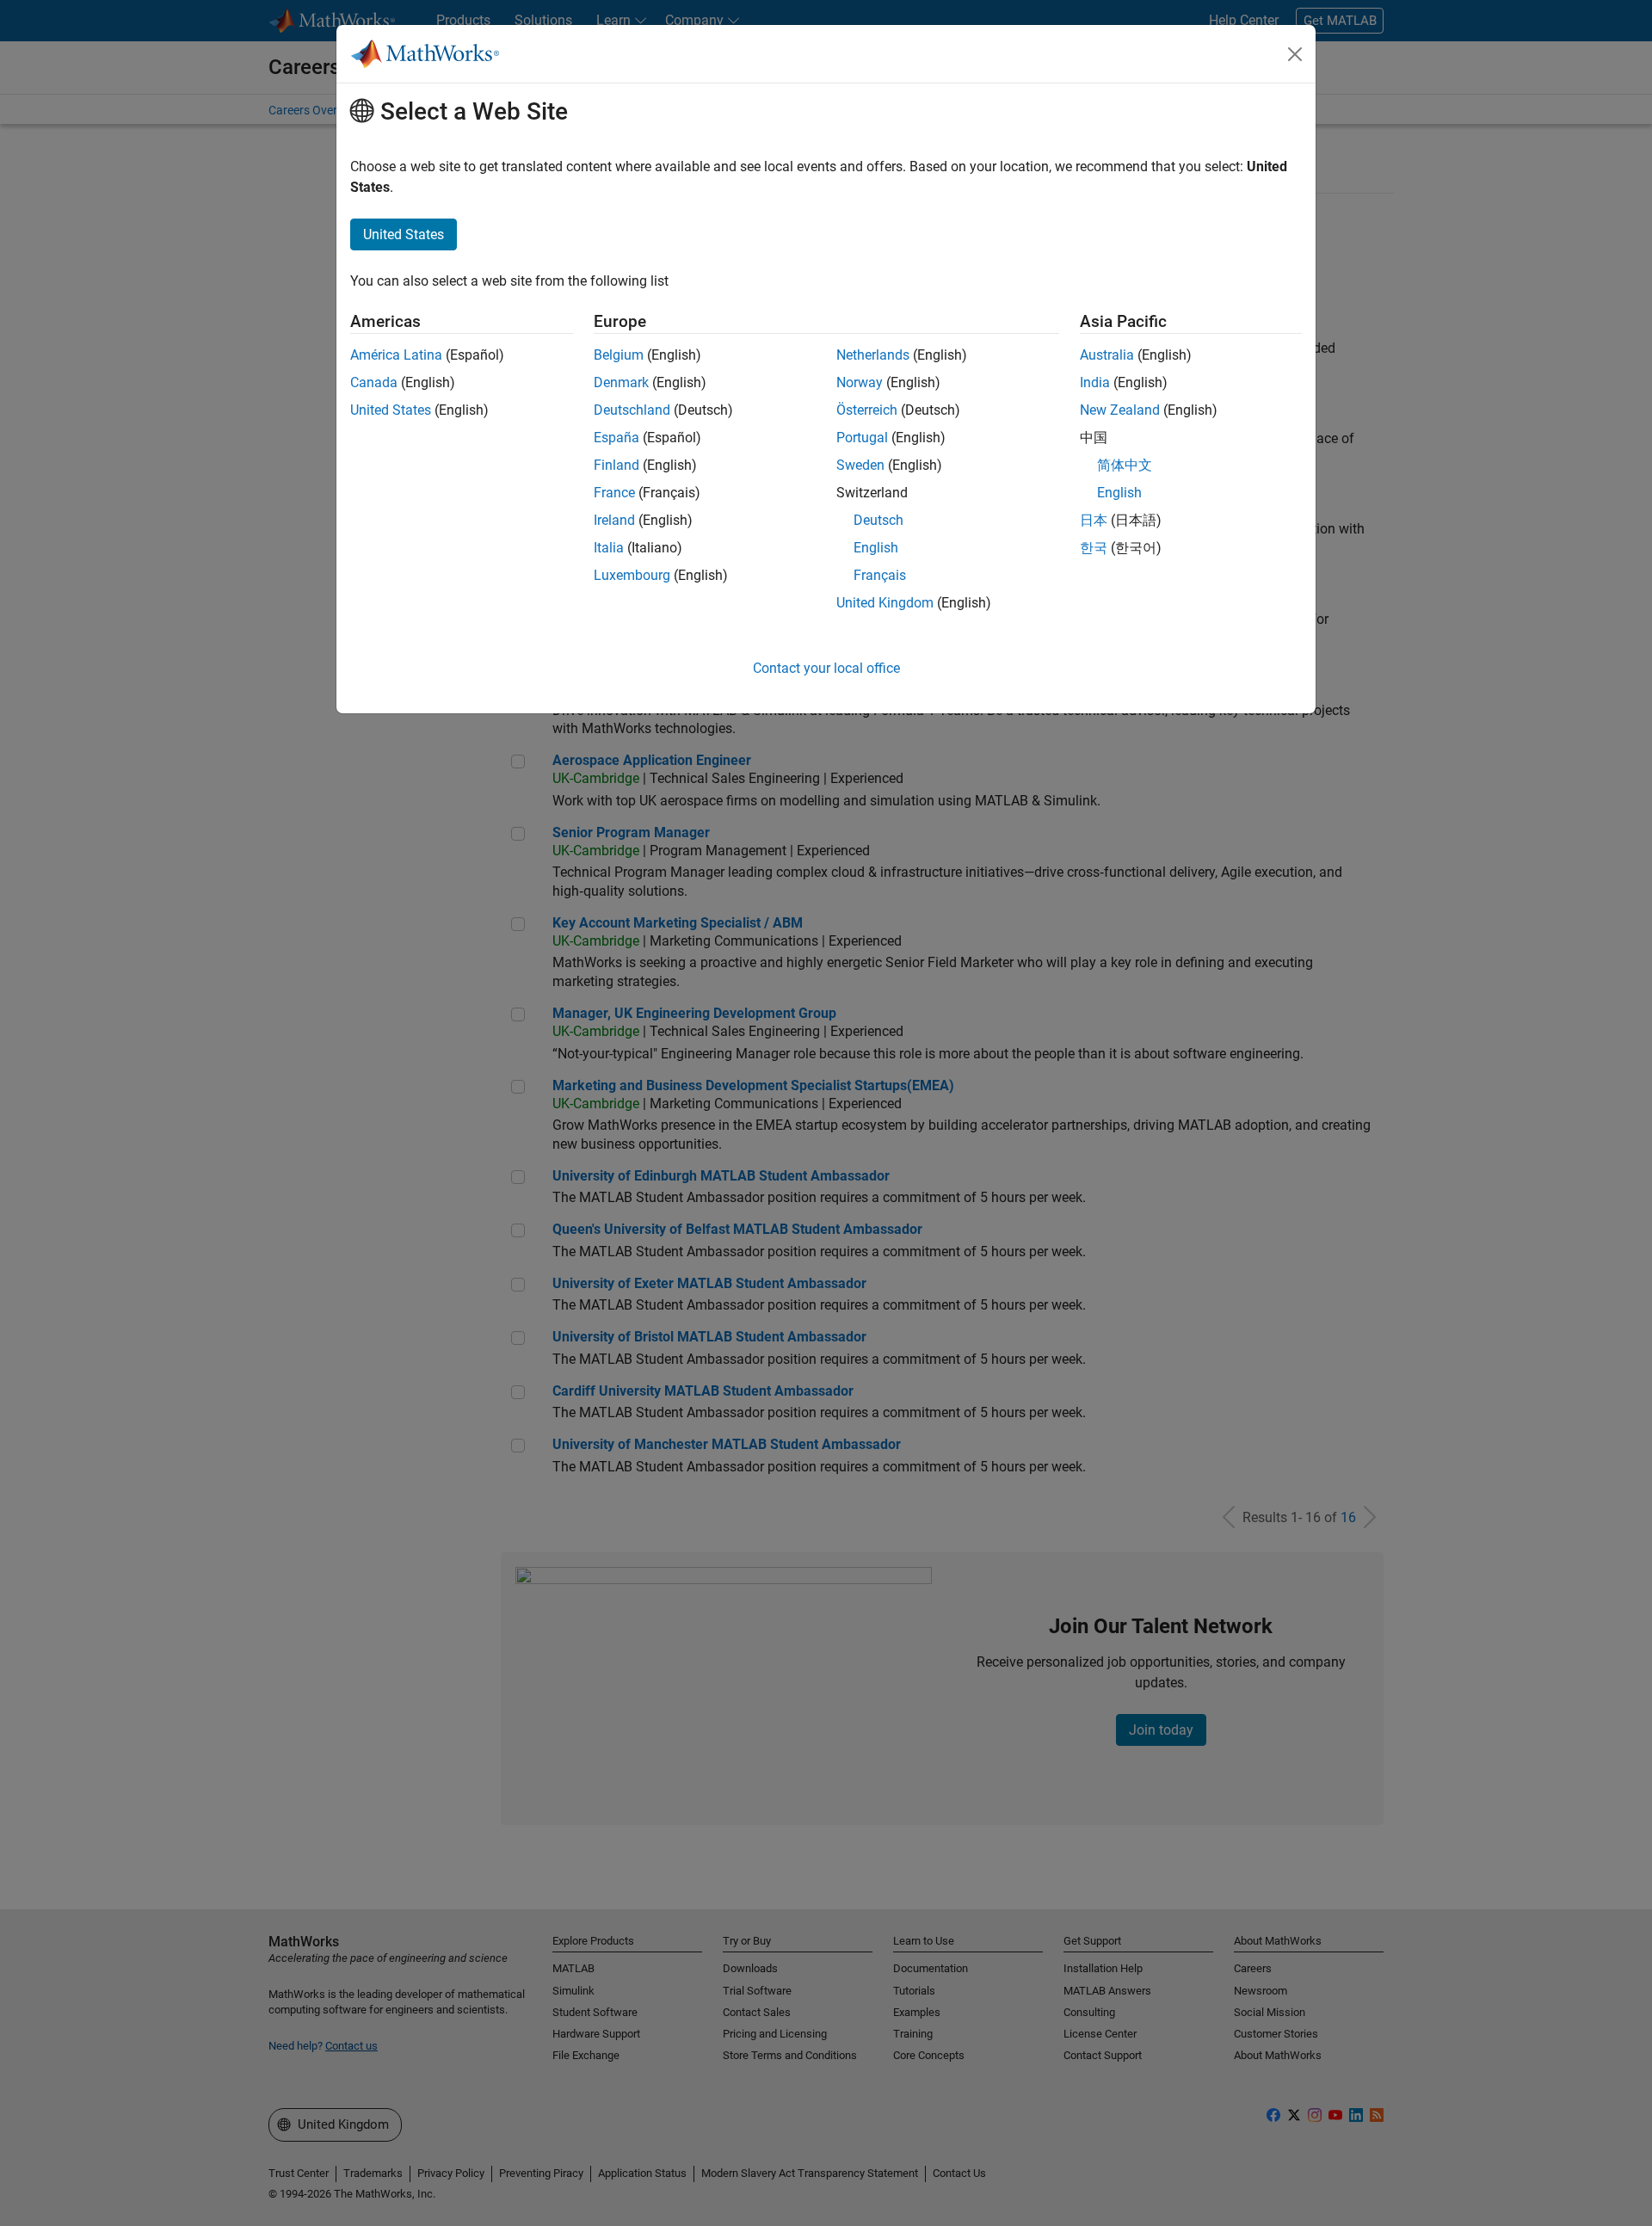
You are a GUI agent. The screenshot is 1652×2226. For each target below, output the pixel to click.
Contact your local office (826, 668)
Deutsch (878, 520)
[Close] (1295, 54)
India (1095, 382)
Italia (609, 548)
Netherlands (873, 355)
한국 (1094, 548)
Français (880, 575)
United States (391, 410)
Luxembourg (632, 575)
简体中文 (1125, 465)
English (876, 548)
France (614, 493)
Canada (374, 382)
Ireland (614, 520)
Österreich (867, 410)
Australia (1107, 355)
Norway (860, 382)
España (616, 438)
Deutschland (632, 410)
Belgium (619, 355)
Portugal (862, 438)
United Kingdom (885, 603)
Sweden (860, 465)
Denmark (621, 382)
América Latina (396, 355)
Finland (616, 465)
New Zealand (1120, 410)
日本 (1094, 520)
